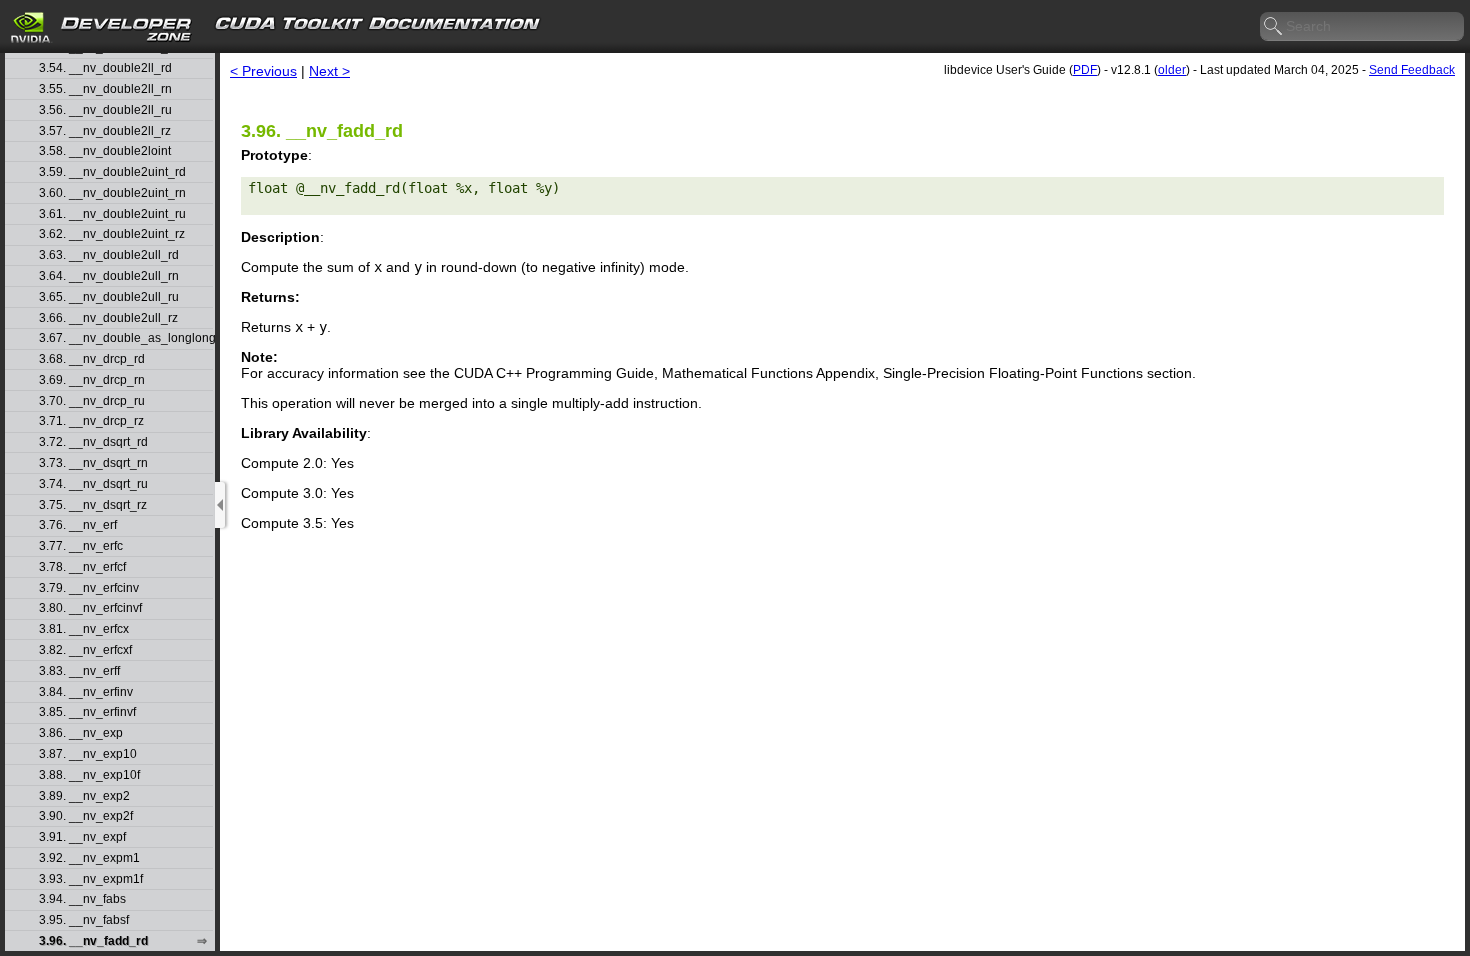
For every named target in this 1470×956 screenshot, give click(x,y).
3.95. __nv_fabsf (84, 920)
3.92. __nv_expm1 (89, 858)
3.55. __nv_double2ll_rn (105, 89)
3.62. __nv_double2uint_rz (112, 234)
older (1172, 70)
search (1274, 27)
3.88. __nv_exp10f (89, 775)
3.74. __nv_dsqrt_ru (93, 484)
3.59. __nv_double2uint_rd (112, 172)
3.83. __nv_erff (79, 671)
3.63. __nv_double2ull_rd (109, 255)
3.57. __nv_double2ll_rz (105, 131)
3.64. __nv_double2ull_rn (109, 276)
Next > (329, 71)
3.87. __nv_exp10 (88, 754)
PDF (1085, 70)
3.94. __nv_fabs (82, 899)
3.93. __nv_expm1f (91, 879)
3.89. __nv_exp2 (84, 796)
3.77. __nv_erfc (81, 546)
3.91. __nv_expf (82, 837)
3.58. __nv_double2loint (105, 151)
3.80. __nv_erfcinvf (90, 608)
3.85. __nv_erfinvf (87, 712)
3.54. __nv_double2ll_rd (105, 68)
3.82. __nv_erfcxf (85, 650)
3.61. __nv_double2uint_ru (112, 214)
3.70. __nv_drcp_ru (92, 401)
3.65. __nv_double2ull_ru (109, 297)
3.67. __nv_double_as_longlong (126, 338)
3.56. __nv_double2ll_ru (105, 110)
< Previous (263, 71)
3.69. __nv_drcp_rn (92, 380)
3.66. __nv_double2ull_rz (108, 318)
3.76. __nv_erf (78, 525)
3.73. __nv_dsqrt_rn (93, 463)
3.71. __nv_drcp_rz (91, 421)
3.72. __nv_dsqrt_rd (93, 442)
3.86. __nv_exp (81, 733)
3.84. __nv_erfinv (86, 692)
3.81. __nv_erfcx (84, 629)
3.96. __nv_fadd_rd (93, 941)
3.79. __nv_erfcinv (89, 588)
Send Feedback (1412, 70)
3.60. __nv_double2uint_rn (112, 193)
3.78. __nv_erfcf (82, 567)
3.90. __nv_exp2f (86, 816)
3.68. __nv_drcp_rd (92, 359)
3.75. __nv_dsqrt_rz (93, 505)
